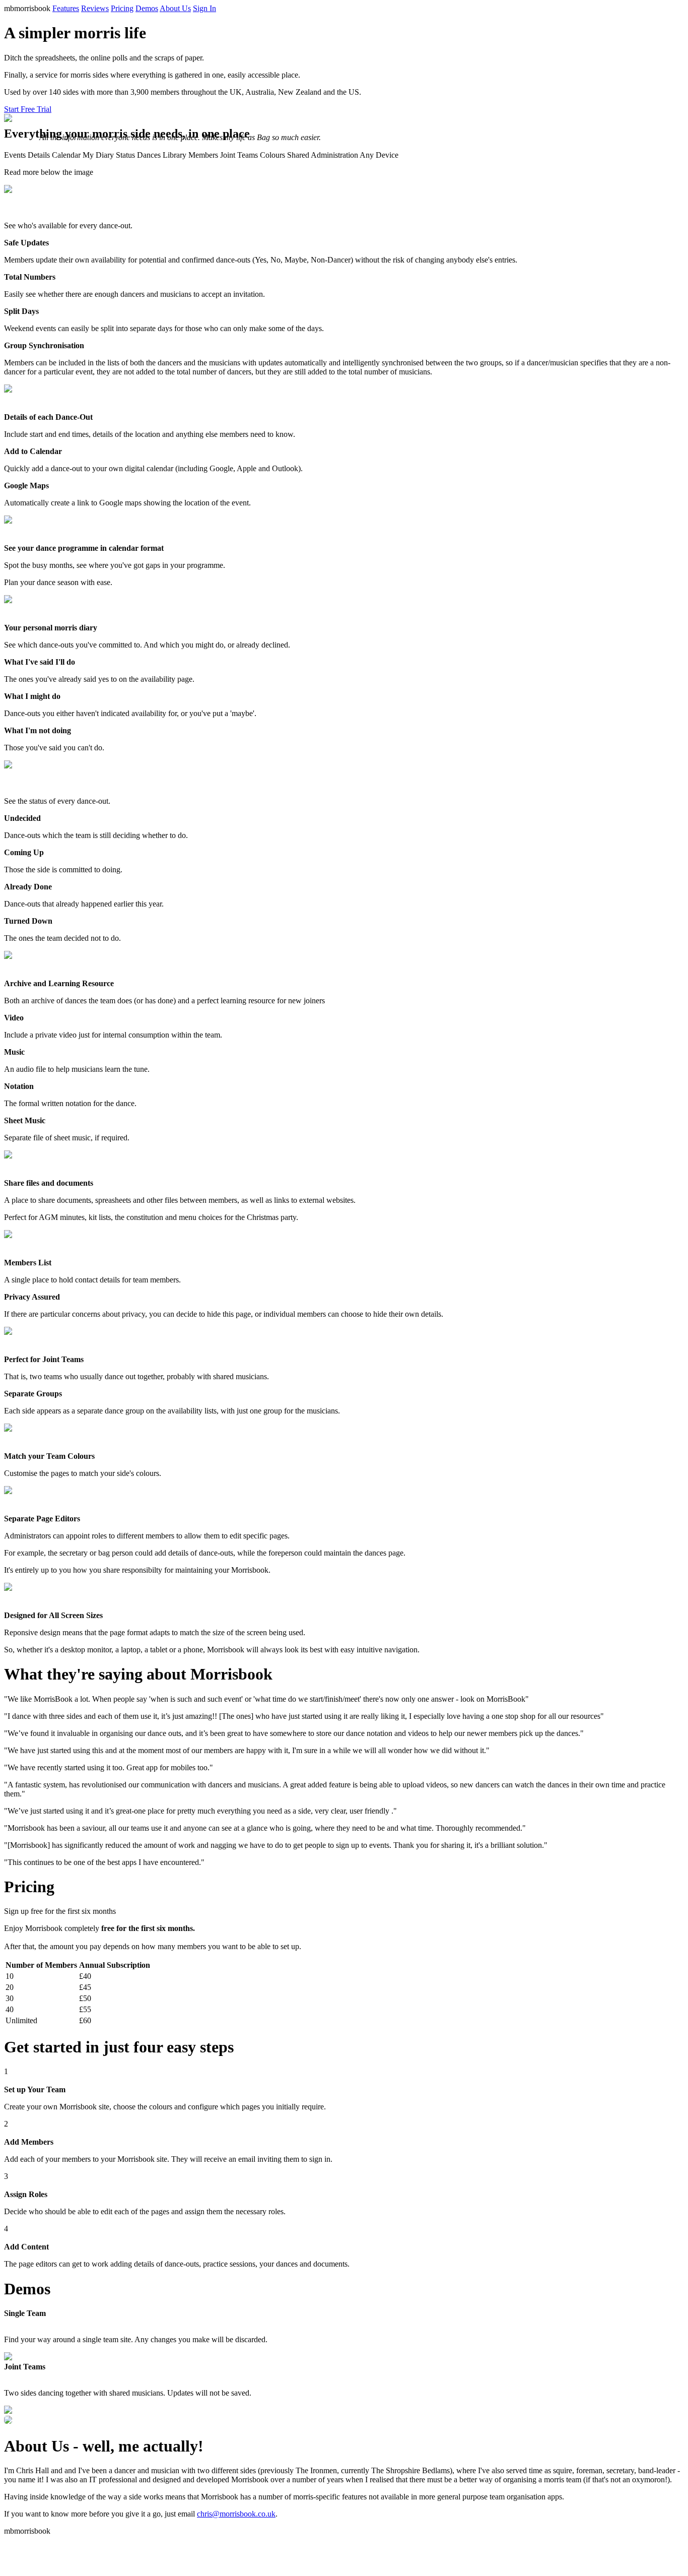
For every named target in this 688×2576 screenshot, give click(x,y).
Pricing (122, 8)
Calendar (66, 155)
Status (125, 155)
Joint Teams (239, 155)
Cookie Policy (29, 2549)
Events (15, 155)
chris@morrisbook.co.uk (236, 2514)
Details (39, 155)
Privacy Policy (29, 2540)
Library (175, 155)
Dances (149, 155)
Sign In (204, 8)
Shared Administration (323, 155)
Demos (147, 8)
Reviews (95, 8)
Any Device (379, 155)
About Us (175, 8)
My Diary (98, 155)
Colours (272, 155)
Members (203, 155)
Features (66, 8)
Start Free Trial (28, 109)
